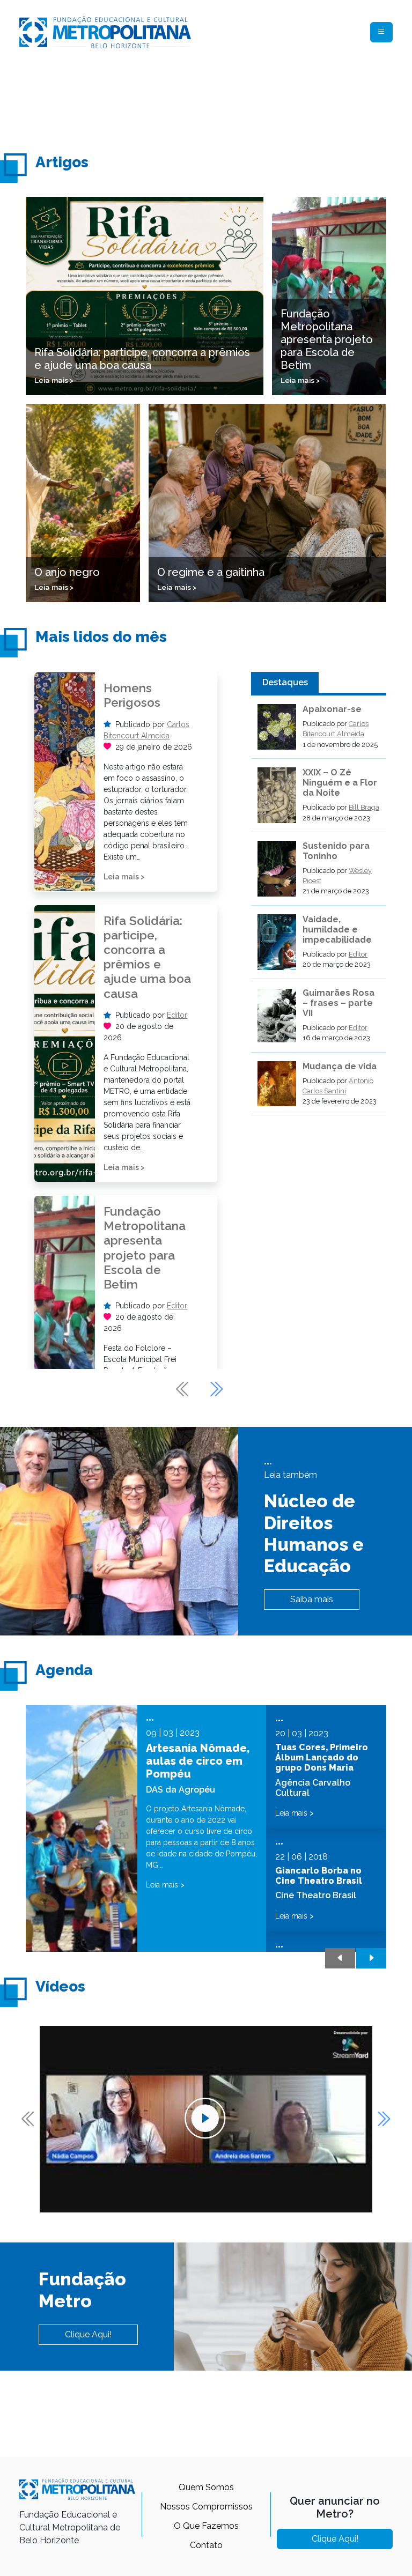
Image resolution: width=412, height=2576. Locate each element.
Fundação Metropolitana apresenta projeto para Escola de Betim (145, 1248)
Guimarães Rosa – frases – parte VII (339, 1003)
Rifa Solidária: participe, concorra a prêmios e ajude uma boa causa (147, 957)
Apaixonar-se (332, 709)
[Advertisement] (215, 100)
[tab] (285, 683)
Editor (177, 1015)
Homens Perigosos (132, 695)
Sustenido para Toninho (336, 851)
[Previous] (183, 1389)
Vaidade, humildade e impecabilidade (337, 930)
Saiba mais (312, 1599)
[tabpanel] (319, 910)
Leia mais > (124, 877)
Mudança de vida (340, 1066)
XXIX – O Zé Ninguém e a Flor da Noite (340, 783)
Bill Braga (364, 807)
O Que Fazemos (206, 2526)
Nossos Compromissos (206, 2507)
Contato (206, 2545)
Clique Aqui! (88, 2334)
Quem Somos (206, 2487)
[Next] (216, 1389)
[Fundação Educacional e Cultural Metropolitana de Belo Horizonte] (105, 31)
